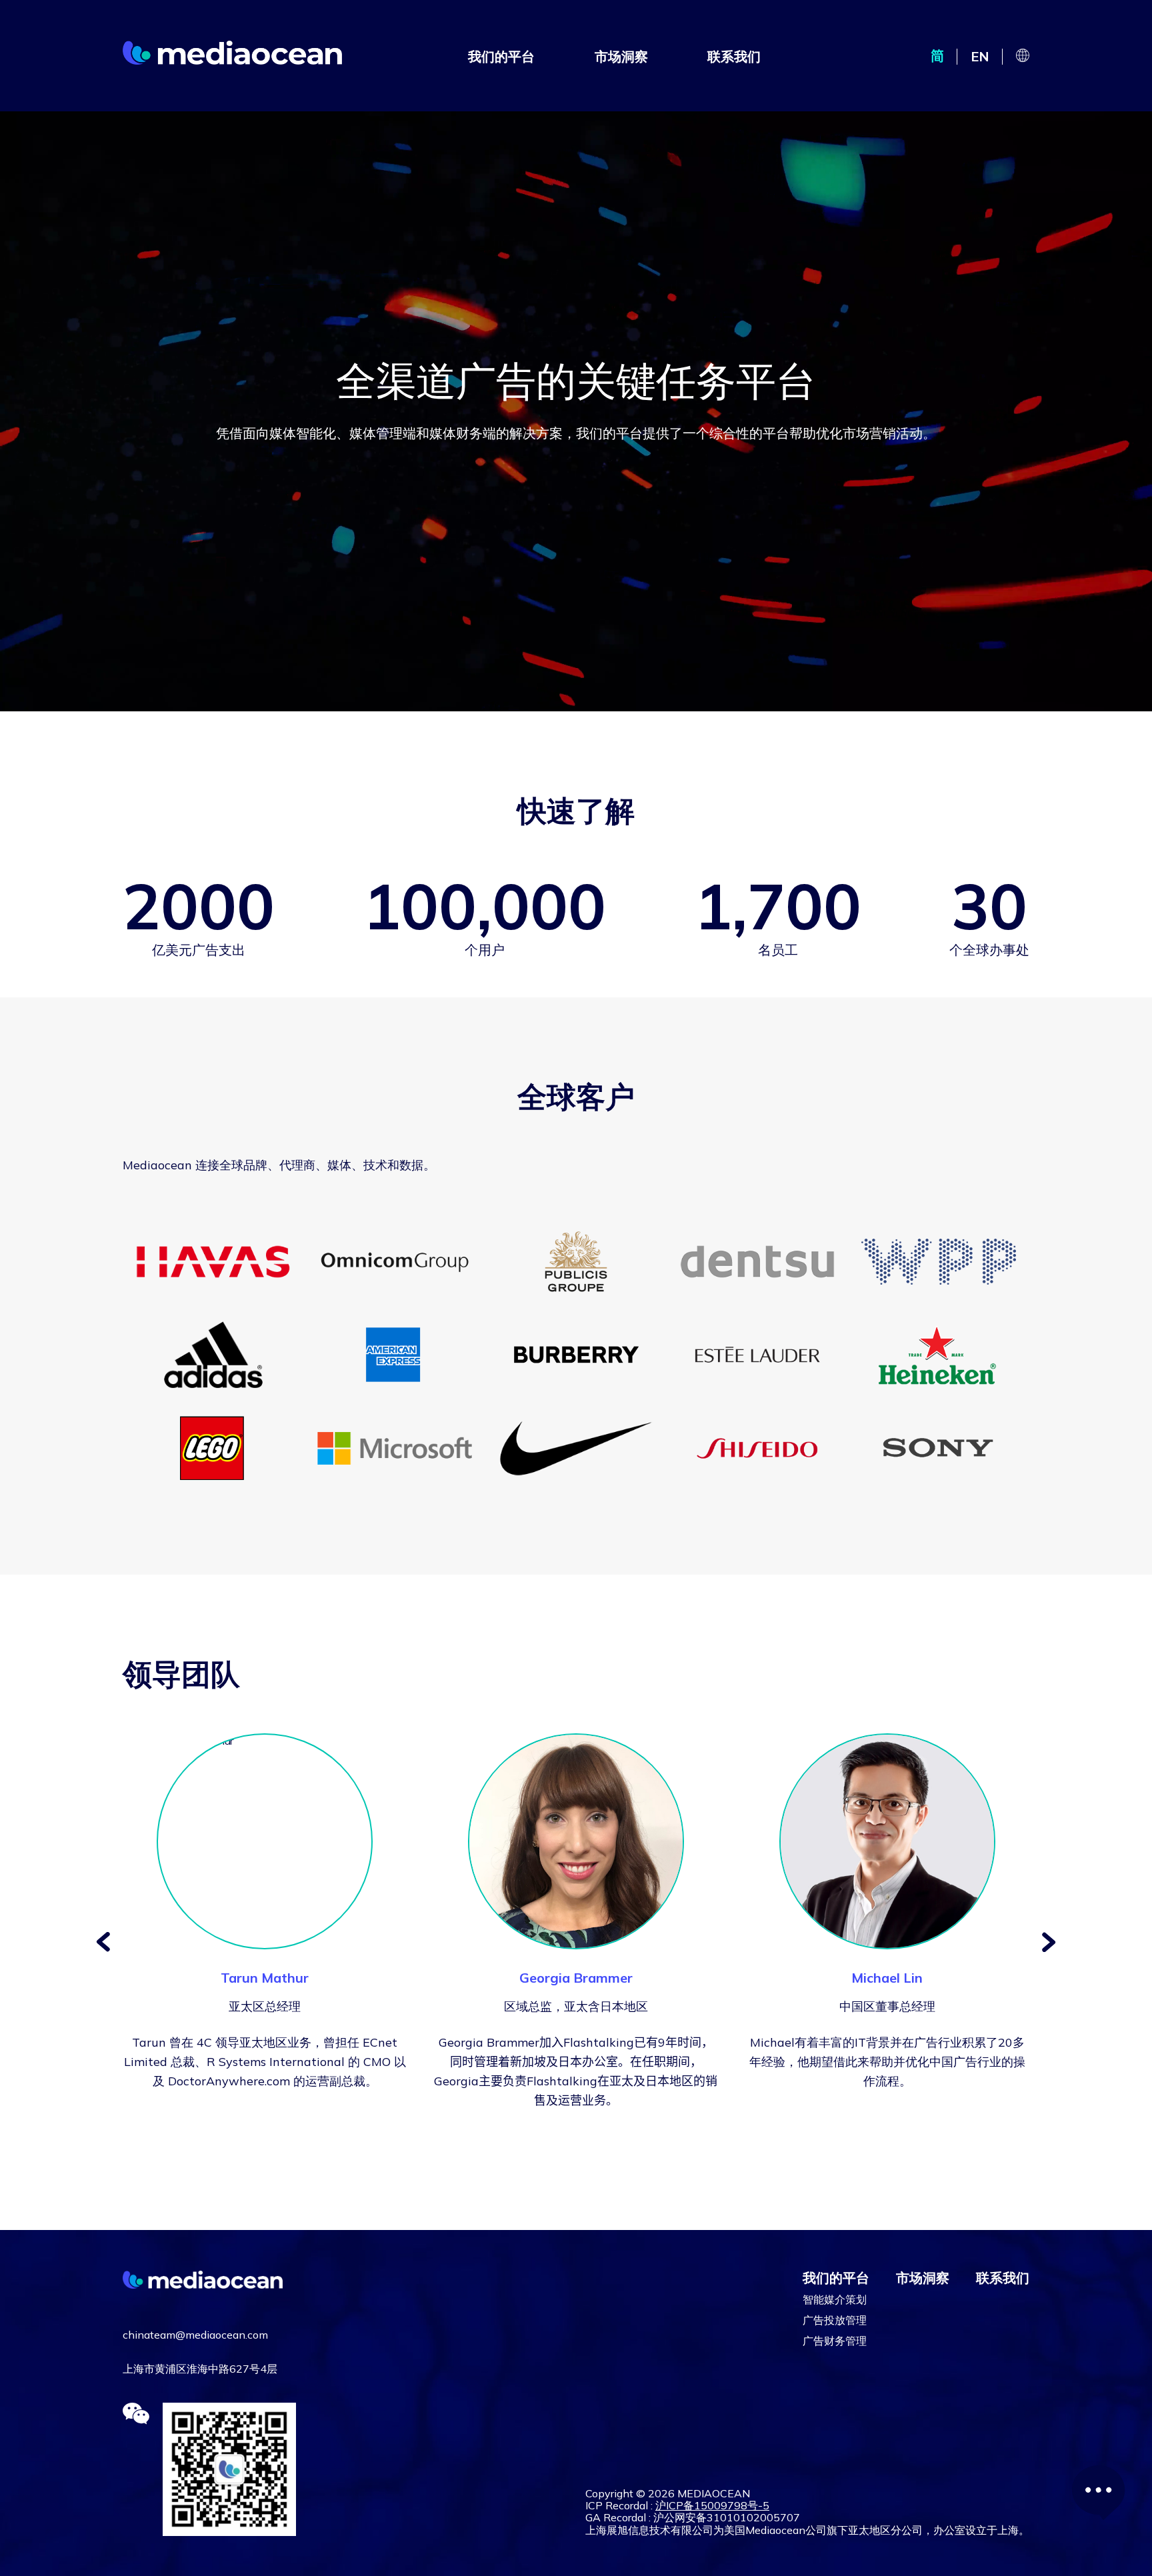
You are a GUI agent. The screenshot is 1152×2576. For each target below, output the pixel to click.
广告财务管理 (835, 2341)
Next (1049, 1942)
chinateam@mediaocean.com (195, 2335)
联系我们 (734, 56)
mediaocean (232, 52)
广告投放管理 (835, 2320)
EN (980, 56)
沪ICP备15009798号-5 (712, 2505)
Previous (103, 1942)
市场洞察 (621, 56)
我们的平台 (501, 56)
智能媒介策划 (835, 2299)
